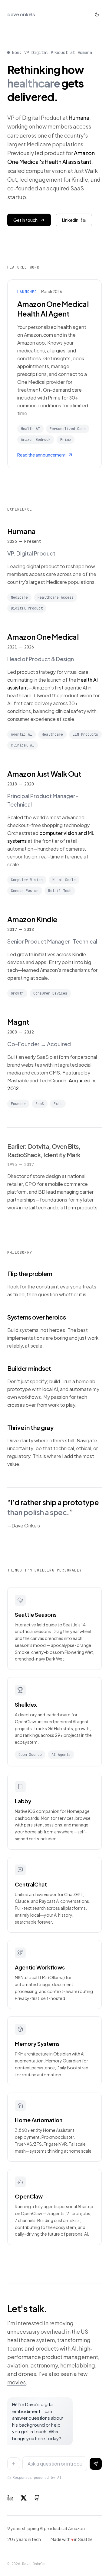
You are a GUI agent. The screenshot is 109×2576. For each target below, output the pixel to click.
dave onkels (21, 14)
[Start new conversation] (14, 2464)
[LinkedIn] (10, 2498)
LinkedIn (70, 220)
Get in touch (25, 220)
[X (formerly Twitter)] (24, 2498)
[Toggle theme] (97, 14)
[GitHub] (37, 2498)
